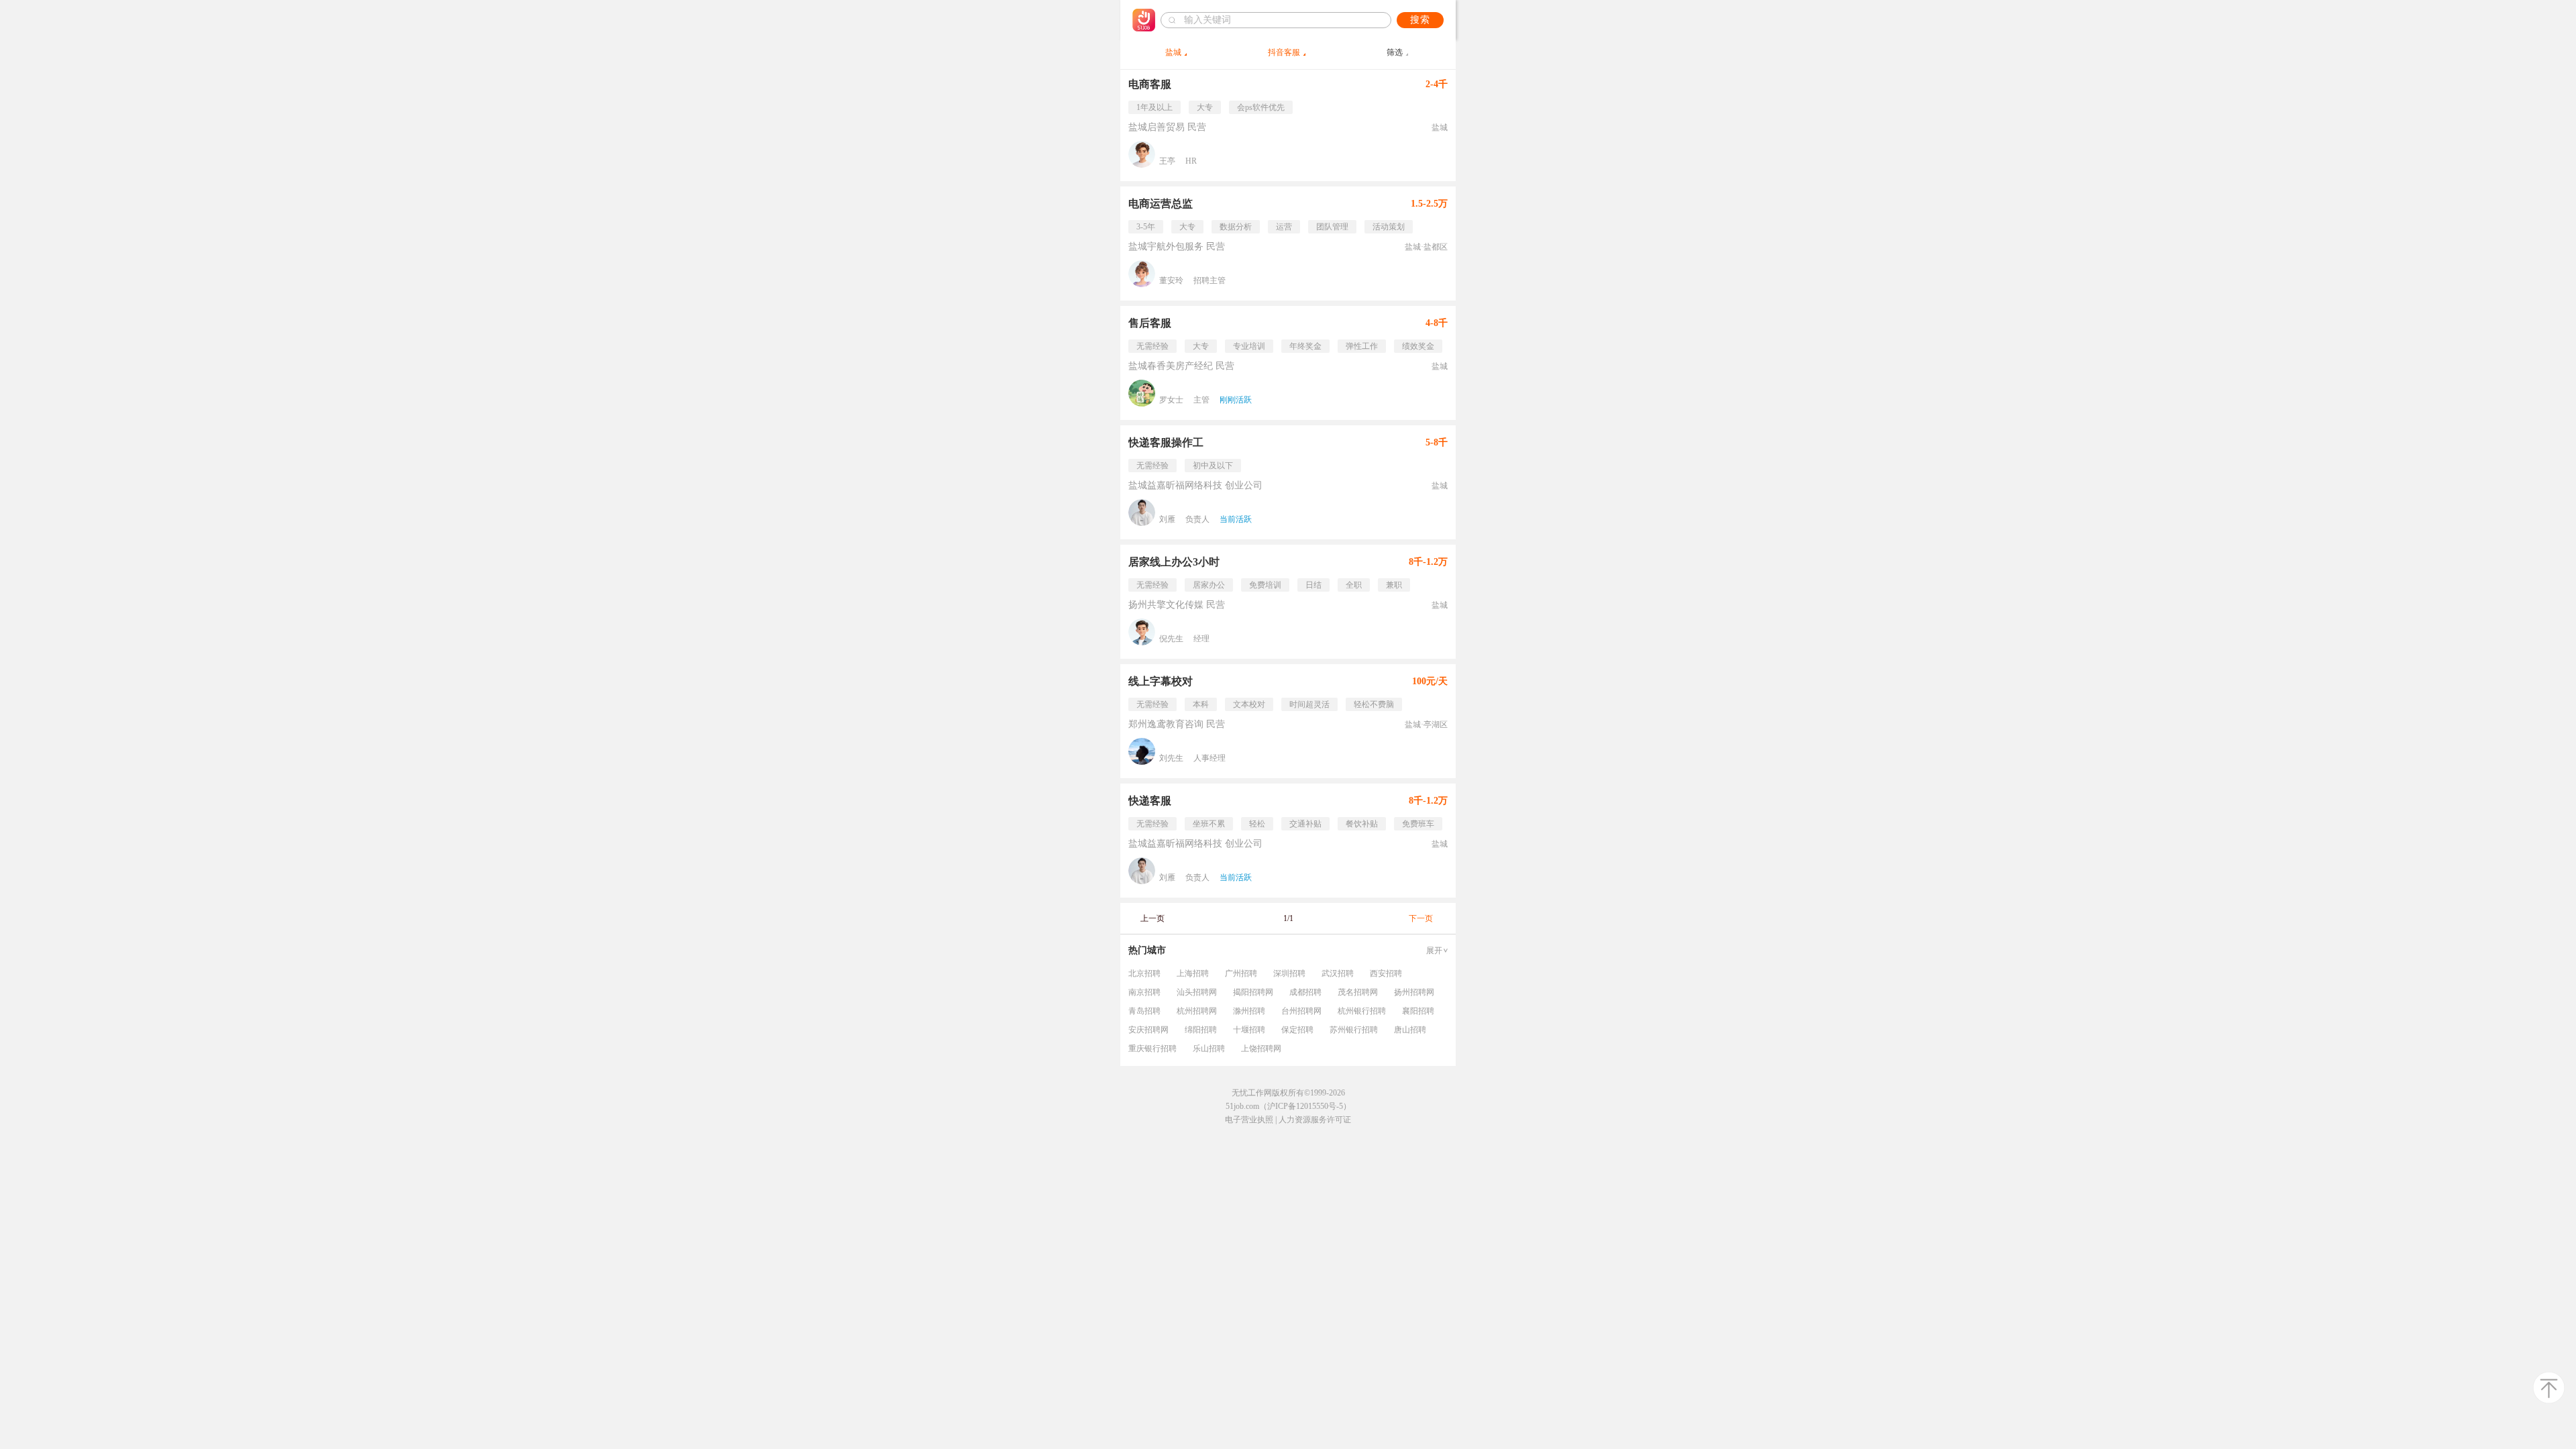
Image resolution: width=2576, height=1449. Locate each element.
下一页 (1421, 918)
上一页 (1152, 918)
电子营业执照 (1249, 1120)
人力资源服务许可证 (1315, 1120)
